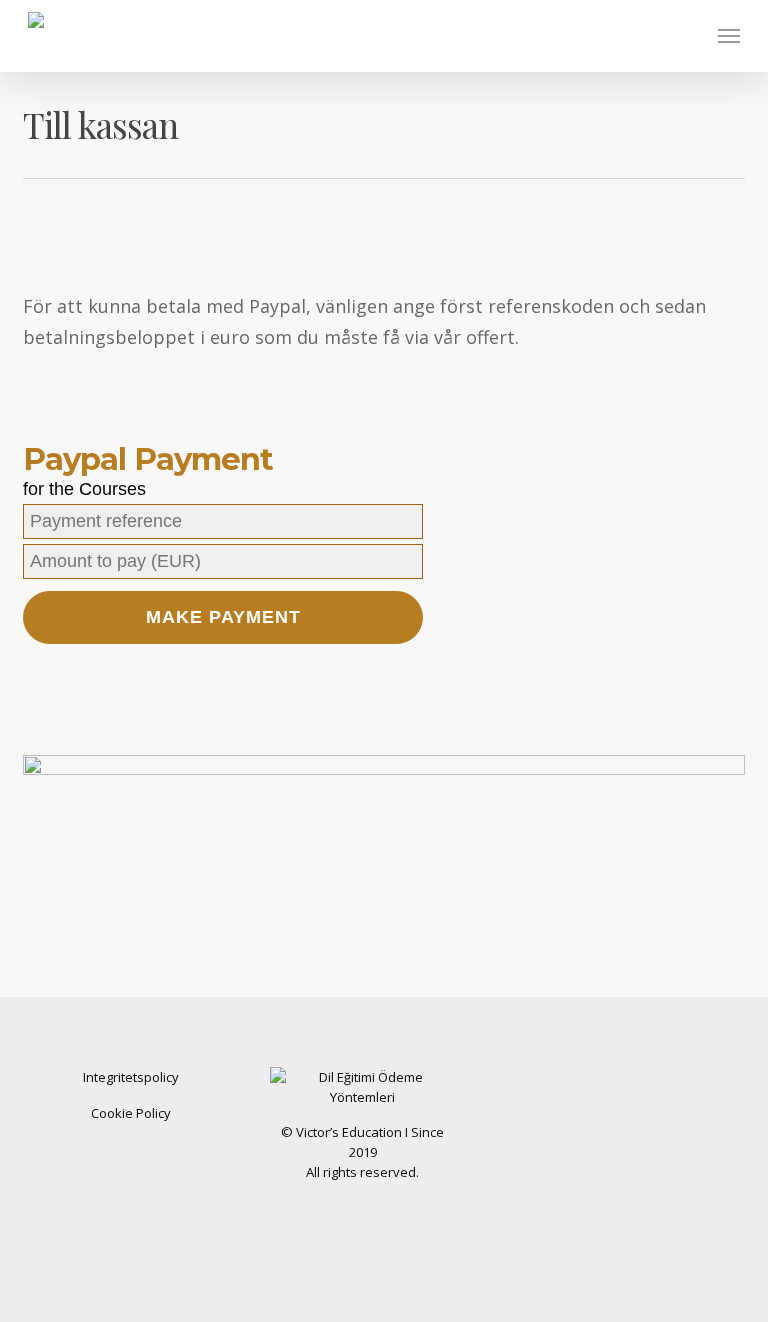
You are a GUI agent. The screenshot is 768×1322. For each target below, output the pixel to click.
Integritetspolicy (131, 1077)
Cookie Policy (131, 1113)
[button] (729, 36)
